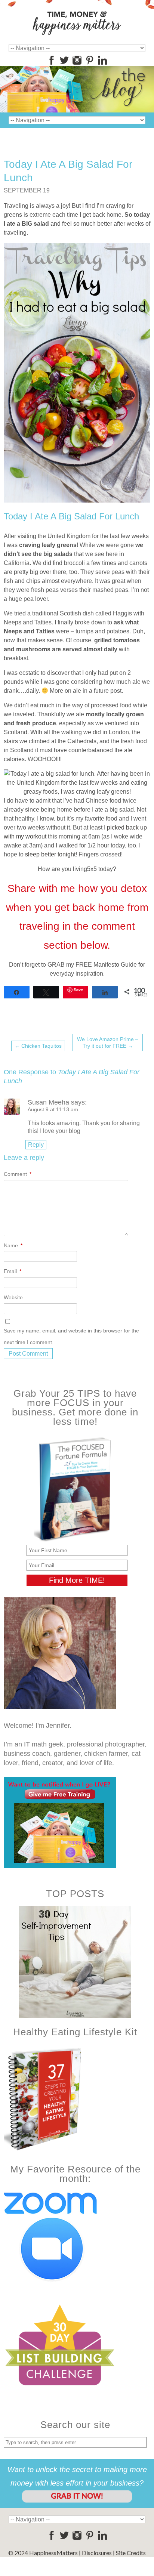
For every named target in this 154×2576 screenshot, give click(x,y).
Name (13, 1245)
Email (13, 1271)
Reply (36, 1145)
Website (13, 1297)
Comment (18, 1174)
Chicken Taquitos (38, 1046)
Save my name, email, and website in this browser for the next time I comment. (71, 1336)
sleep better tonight (50, 854)
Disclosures (97, 2553)
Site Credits (131, 2553)
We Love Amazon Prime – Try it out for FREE (108, 1043)
